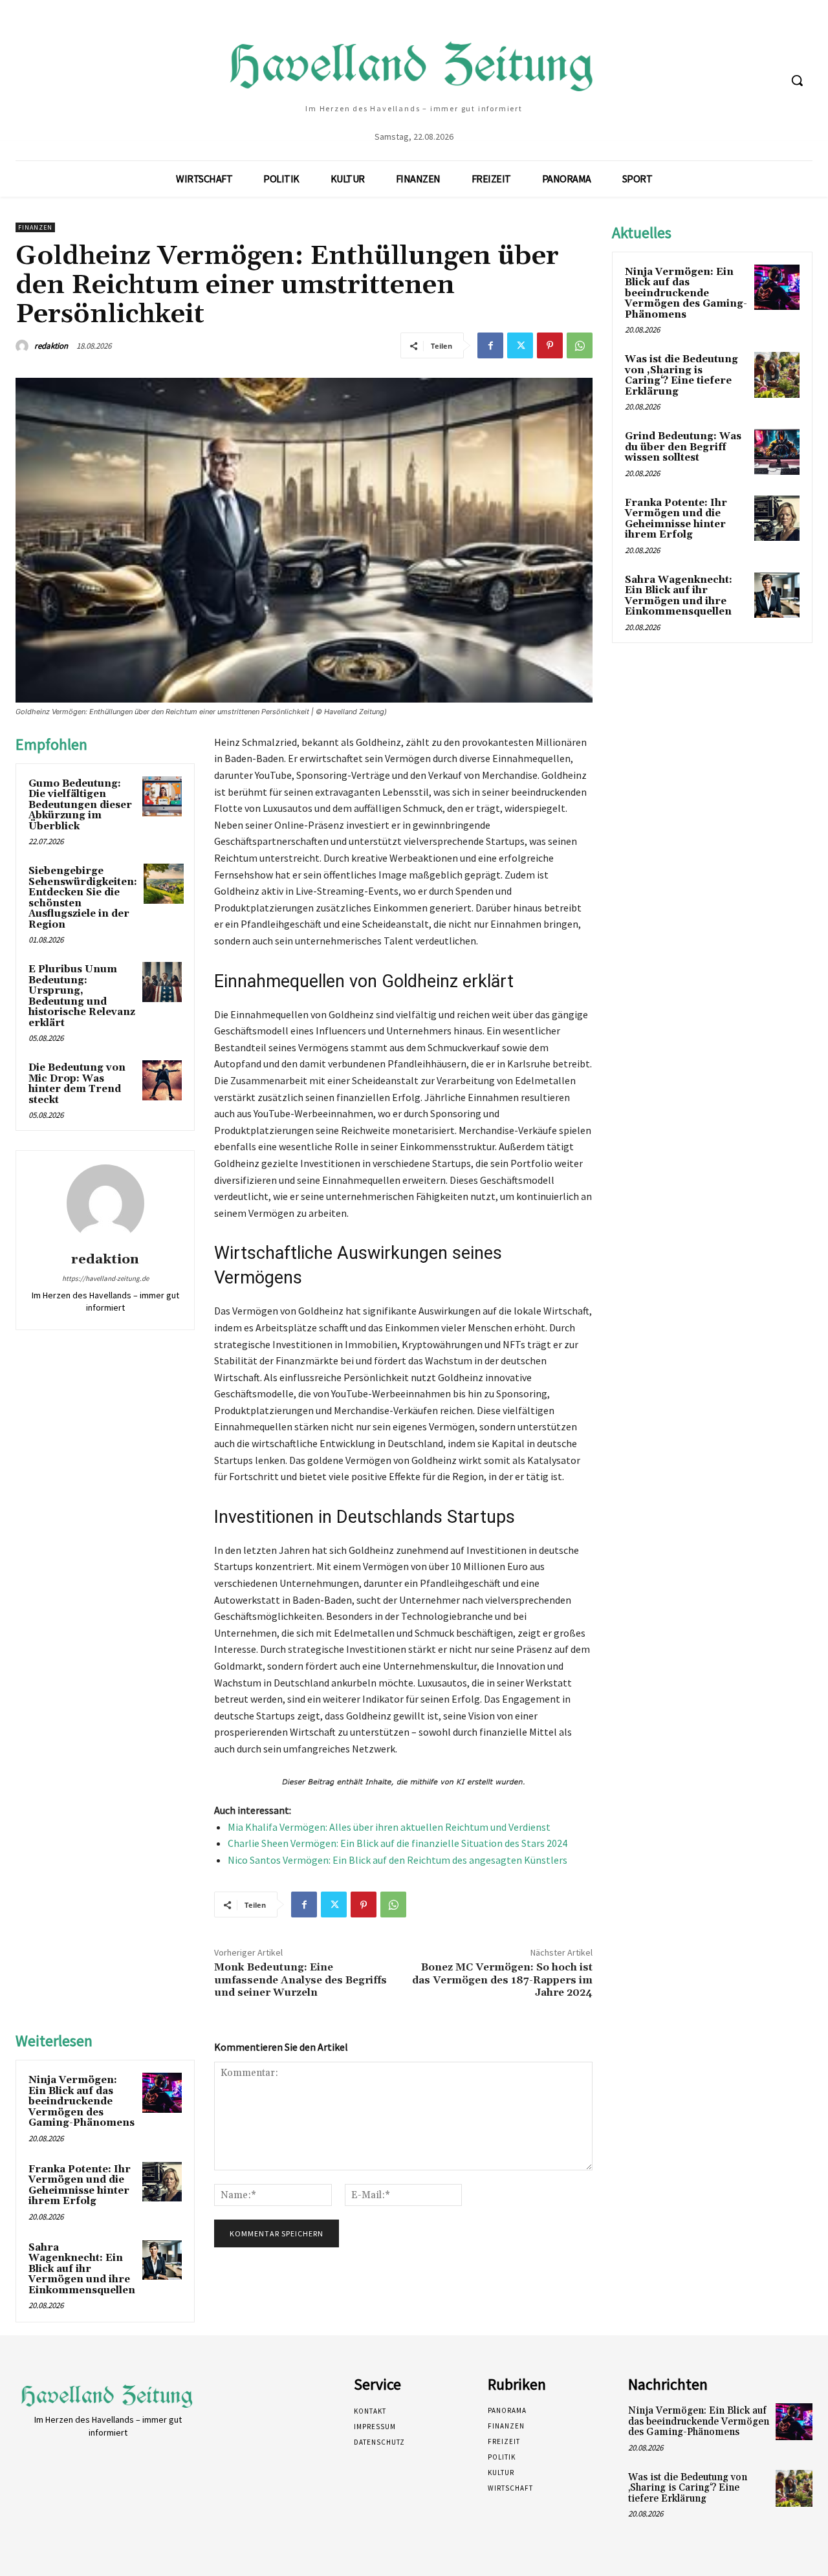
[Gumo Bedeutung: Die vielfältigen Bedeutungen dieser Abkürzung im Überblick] (162, 796)
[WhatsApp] (580, 345)
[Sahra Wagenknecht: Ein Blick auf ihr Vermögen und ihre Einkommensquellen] (162, 2260)
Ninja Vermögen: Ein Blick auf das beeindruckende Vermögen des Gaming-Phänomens (82, 2101)
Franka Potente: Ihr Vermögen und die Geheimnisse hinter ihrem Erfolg (80, 2186)
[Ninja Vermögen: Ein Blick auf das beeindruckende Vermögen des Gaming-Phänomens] (162, 2093)
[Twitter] (520, 345)
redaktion (51, 346)
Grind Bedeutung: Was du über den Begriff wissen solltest (683, 447)
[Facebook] (490, 345)
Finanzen (35, 227)
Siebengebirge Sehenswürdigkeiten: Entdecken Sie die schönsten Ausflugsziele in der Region (83, 898)
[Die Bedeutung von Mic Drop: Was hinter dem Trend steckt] (162, 1080)
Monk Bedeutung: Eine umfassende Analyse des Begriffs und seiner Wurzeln (300, 1980)
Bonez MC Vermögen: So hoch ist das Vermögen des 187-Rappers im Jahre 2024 (502, 1980)
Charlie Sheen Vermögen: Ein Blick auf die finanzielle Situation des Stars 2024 (398, 1843)
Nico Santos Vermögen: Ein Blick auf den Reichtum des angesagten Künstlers (398, 1860)
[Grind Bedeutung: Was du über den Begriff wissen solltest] (777, 452)
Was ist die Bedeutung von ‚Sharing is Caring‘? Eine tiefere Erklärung (681, 376)
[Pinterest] (550, 345)
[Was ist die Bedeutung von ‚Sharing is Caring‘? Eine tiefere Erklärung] (777, 375)
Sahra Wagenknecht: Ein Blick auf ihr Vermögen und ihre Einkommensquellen (82, 2269)
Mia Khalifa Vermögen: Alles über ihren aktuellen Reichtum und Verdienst (389, 1827)
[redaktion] (24, 346)
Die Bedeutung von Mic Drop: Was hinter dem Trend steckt (77, 1084)
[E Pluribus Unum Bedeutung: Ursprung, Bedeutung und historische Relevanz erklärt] (162, 982)
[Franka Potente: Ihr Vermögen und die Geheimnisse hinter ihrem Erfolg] (162, 2182)
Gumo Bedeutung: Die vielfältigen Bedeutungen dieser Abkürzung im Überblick (80, 805)
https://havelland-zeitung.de (105, 1278)
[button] (797, 80)
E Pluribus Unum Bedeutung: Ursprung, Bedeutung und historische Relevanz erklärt (82, 996)
